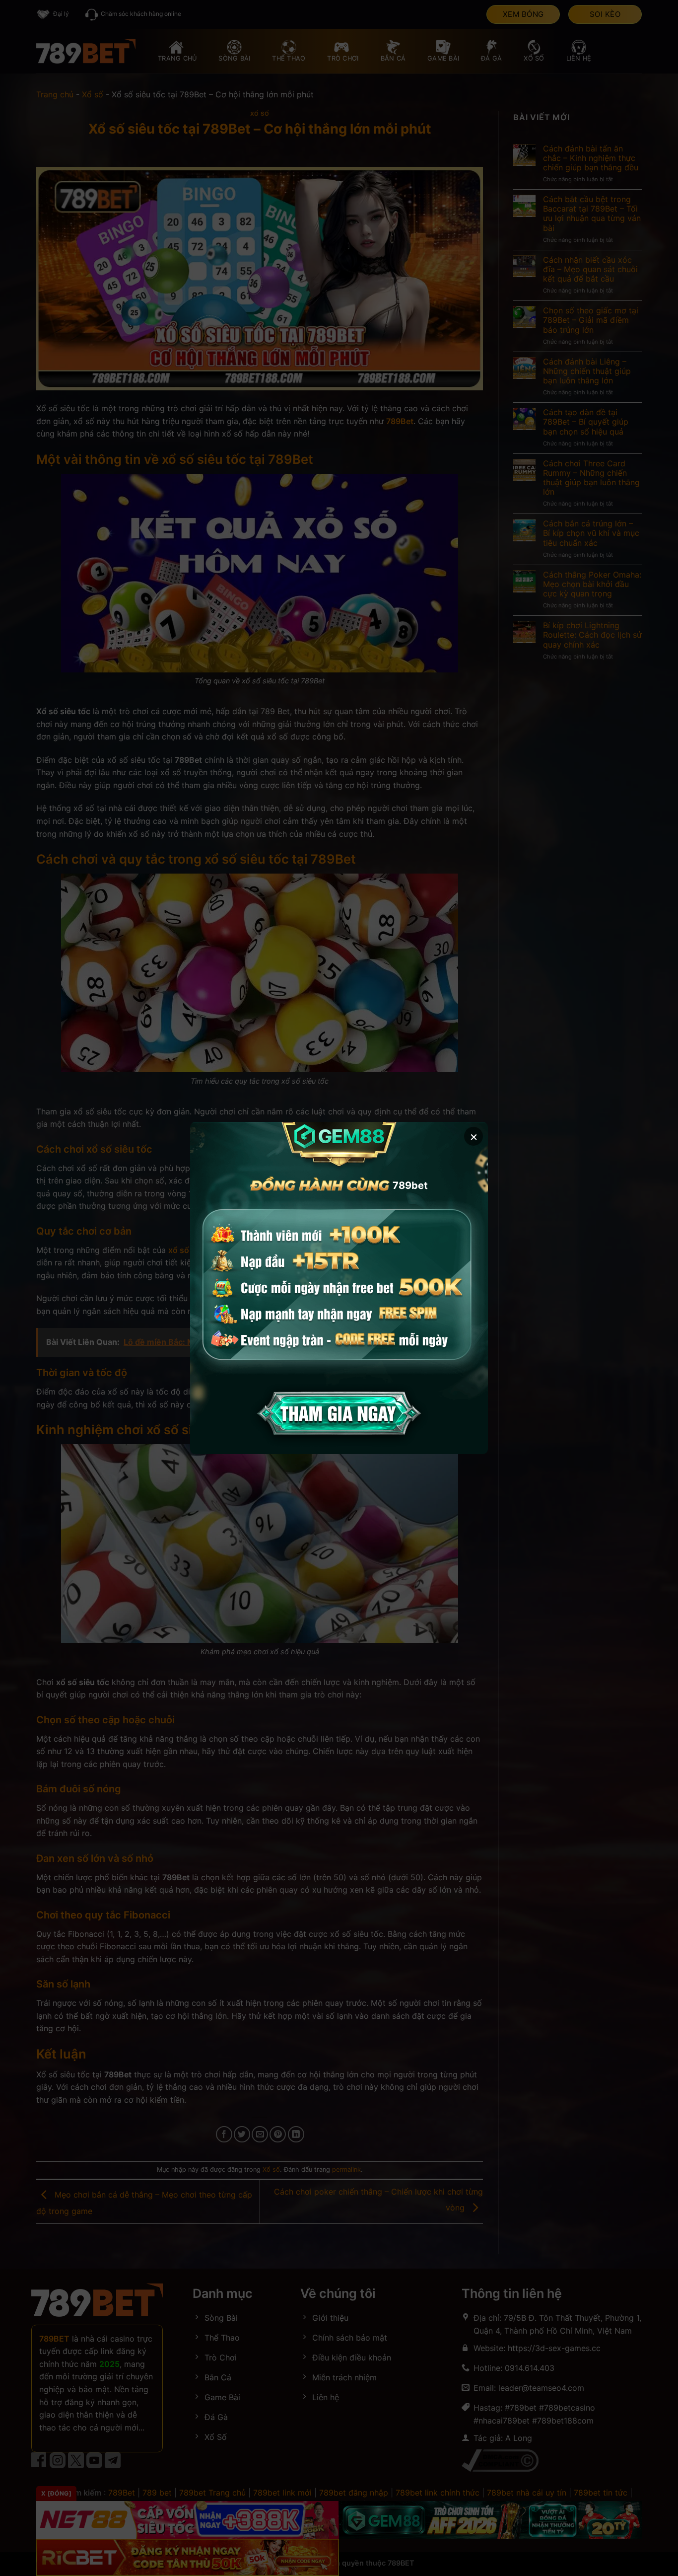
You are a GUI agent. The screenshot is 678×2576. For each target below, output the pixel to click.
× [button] (474, 1136)
